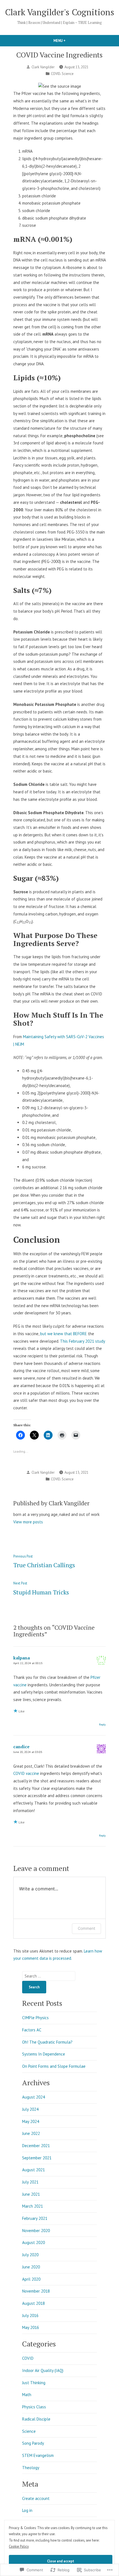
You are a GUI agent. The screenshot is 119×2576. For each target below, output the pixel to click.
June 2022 (31, 2133)
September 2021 (37, 2158)
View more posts (28, 1522)
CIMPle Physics (35, 2018)
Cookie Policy (19, 2546)
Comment (86, 1928)
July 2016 (30, 2315)
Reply (102, 1724)
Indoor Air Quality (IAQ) (43, 2370)
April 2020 (31, 2279)
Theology (31, 2468)
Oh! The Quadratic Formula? (47, 2042)
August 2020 (33, 2242)
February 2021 (35, 2218)
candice (21, 1747)
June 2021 (31, 2194)
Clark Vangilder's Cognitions (60, 12)
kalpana (22, 1658)
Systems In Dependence (44, 2054)
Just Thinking (34, 2383)
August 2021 (33, 2170)
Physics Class (34, 2407)
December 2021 (36, 2146)
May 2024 (31, 2121)
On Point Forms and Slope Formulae (54, 2066)
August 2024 (33, 2097)
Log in (27, 2510)
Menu (69, 41)
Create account (36, 2498)
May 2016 (31, 2327)
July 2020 (30, 2255)
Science (68, 74)
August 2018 (33, 2303)
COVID (56, 74)
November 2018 (36, 2291)
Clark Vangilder (43, 67)
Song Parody (33, 2443)
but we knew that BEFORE (64, 1334)
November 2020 (36, 2231)
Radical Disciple (36, 2419)
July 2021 (30, 2182)
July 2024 (30, 2109)
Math (27, 2395)
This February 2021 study (82, 1341)
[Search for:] (49, 1976)
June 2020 (31, 2267)
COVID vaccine (26, 1773)
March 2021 (33, 2206)
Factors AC (32, 2030)
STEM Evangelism (38, 2455)
